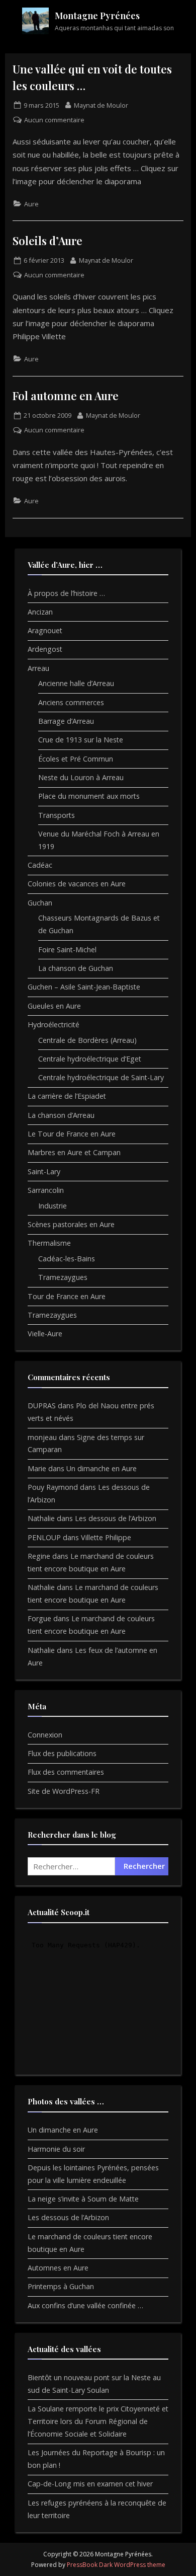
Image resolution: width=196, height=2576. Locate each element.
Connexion (45, 1735)
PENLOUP (44, 1537)
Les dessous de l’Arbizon (116, 1518)
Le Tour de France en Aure (72, 1134)
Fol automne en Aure (66, 395)
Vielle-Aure (45, 1334)
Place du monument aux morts (89, 796)
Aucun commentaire (54, 120)
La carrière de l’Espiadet (67, 1096)
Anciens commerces (71, 702)
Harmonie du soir (56, 2149)
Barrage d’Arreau (66, 721)
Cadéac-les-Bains (67, 1259)
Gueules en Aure (54, 1006)
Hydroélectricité (54, 1025)
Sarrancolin (46, 1190)
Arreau (38, 668)
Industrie (53, 1206)
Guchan (40, 903)
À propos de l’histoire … (66, 593)
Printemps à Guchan (61, 2286)
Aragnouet (45, 630)
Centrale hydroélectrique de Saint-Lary (101, 1077)
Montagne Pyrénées (97, 16)
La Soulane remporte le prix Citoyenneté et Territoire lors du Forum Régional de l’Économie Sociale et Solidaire (98, 2421)
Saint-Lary (44, 1171)
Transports (57, 815)
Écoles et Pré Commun (76, 759)
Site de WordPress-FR (64, 1791)
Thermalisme (49, 1243)
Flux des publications (62, 1753)
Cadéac (40, 865)
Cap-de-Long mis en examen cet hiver (90, 2484)
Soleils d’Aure (47, 240)
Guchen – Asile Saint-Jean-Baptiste (84, 987)
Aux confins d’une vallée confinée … (85, 2305)
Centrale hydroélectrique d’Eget (90, 1059)
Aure (31, 204)
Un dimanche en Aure (102, 1468)
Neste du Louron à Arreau (81, 777)
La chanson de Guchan (76, 968)
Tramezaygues (63, 1277)
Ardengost (45, 649)
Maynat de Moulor (101, 105)
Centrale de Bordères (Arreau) (87, 1040)
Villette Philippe (106, 1537)
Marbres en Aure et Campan (74, 1152)
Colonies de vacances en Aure (77, 884)
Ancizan (40, 612)
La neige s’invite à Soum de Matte (83, 2199)
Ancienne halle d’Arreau (76, 683)
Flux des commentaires (66, 1772)
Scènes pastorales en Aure (71, 1224)
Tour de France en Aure (67, 1296)
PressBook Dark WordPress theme (116, 2565)
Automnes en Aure (58, 2268)
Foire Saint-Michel (67, 950)
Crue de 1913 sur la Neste (81, 740)
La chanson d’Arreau (61, 1115)
